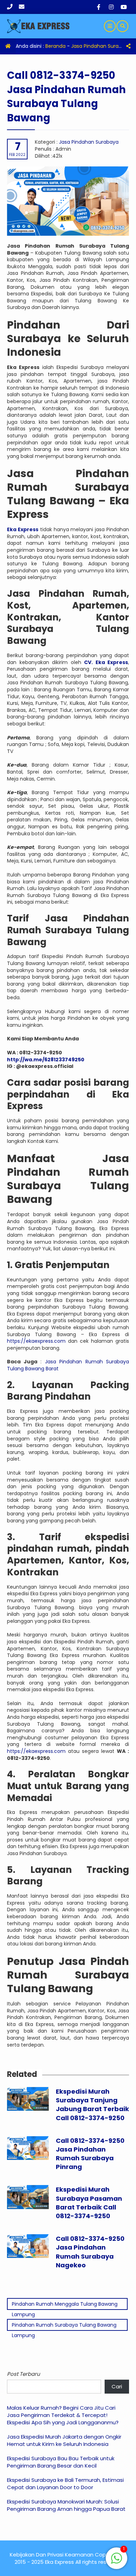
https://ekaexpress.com (36, 1341)
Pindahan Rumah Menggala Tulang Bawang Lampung (65, 2305)
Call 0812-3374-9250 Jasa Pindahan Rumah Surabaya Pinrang (90, 2154)
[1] (116, 2562)
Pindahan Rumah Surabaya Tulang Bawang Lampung (64, 2326)
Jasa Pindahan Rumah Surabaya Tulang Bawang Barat (68, 1365)
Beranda (55, 46)
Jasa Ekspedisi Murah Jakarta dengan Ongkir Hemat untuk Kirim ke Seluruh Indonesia (64, 2440)
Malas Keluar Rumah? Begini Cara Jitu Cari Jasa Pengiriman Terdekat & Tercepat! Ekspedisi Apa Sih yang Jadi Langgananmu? (63, 2415)
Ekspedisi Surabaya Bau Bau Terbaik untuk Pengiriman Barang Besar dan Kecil (61, 2462)
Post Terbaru (24, 2374)
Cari (117, 2386)
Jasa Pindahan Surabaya (101, 46)
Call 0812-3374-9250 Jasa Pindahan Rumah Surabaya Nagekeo (90, 2252)
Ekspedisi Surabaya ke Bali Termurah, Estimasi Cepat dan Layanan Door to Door (65, 2484)
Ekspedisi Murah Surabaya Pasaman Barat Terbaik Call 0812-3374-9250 (89, 2203)
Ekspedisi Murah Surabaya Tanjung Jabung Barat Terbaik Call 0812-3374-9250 (92, 2105)
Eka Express (23, 529)
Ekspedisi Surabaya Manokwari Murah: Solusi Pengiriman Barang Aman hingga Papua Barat (66, 2505)
